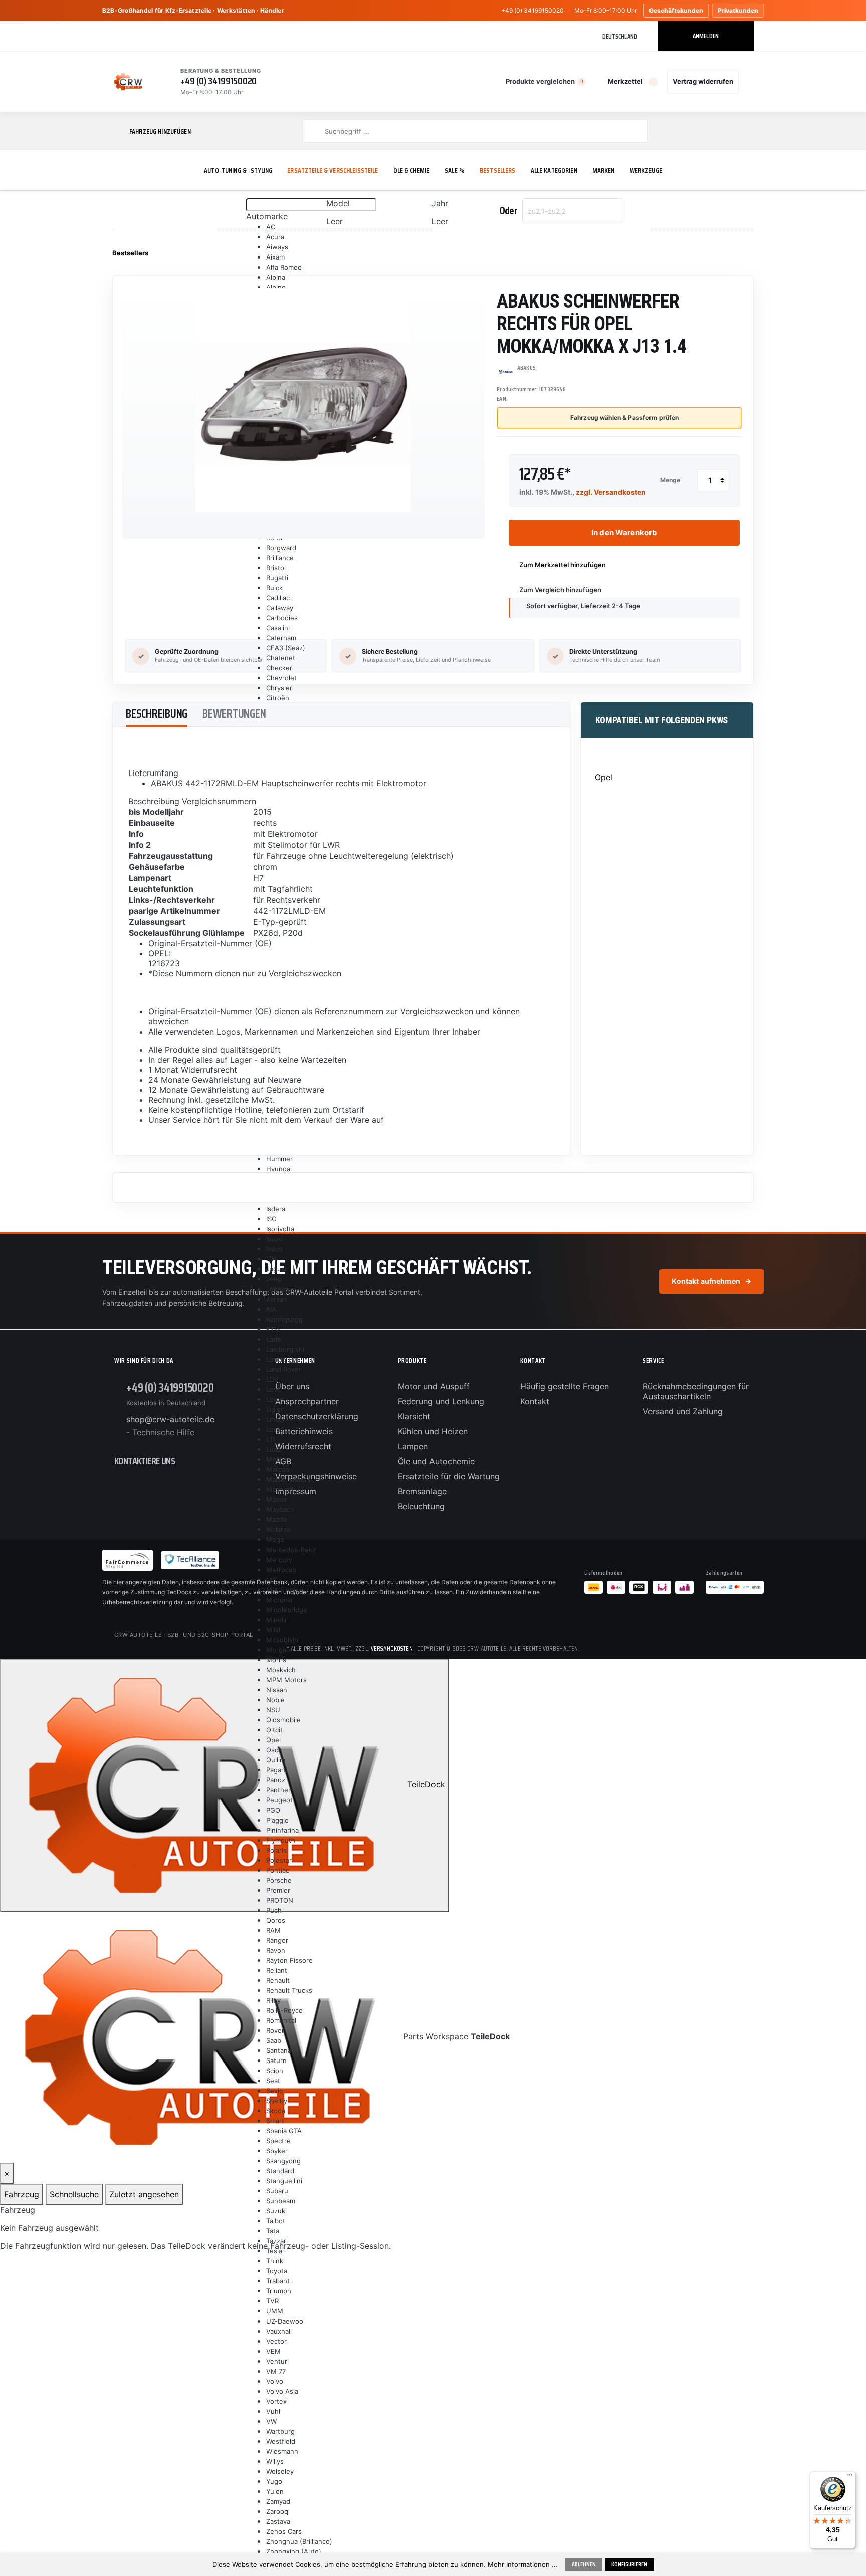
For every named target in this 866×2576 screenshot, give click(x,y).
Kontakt (535, 1401)
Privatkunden (738, 10)
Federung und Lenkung (441, 1401)
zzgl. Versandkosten (611, 492)
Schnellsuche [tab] (74, 2194)
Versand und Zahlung (683, 1411)
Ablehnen (584, 2564)
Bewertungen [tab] (234, 714)
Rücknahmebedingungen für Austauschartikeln (696, 1391)
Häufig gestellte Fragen (565, 1386)
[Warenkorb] (748, 82)
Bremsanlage (422, 1491)
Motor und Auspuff (434, 1386)
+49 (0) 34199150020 (532, 10)
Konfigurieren (629, 2564)
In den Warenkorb (624, 532)
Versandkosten (392, 1648)
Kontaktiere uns (145, 1461)
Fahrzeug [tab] (22, 2194)
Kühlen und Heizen (433, 1431)
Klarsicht (414, 1416)
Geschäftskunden (676, 10)
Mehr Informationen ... (523, 2564)
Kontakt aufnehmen (711, 1281)
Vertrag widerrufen (703, 81)
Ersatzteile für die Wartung (449, 1476)
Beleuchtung (421, 1506)
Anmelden (706, 36)
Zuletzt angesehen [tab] (144, 2194)
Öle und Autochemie (436, 1461)
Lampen (413, 1446)
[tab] (157, 715)
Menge (670, 480)
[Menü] (850, 2477)
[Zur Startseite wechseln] (128, 82)
